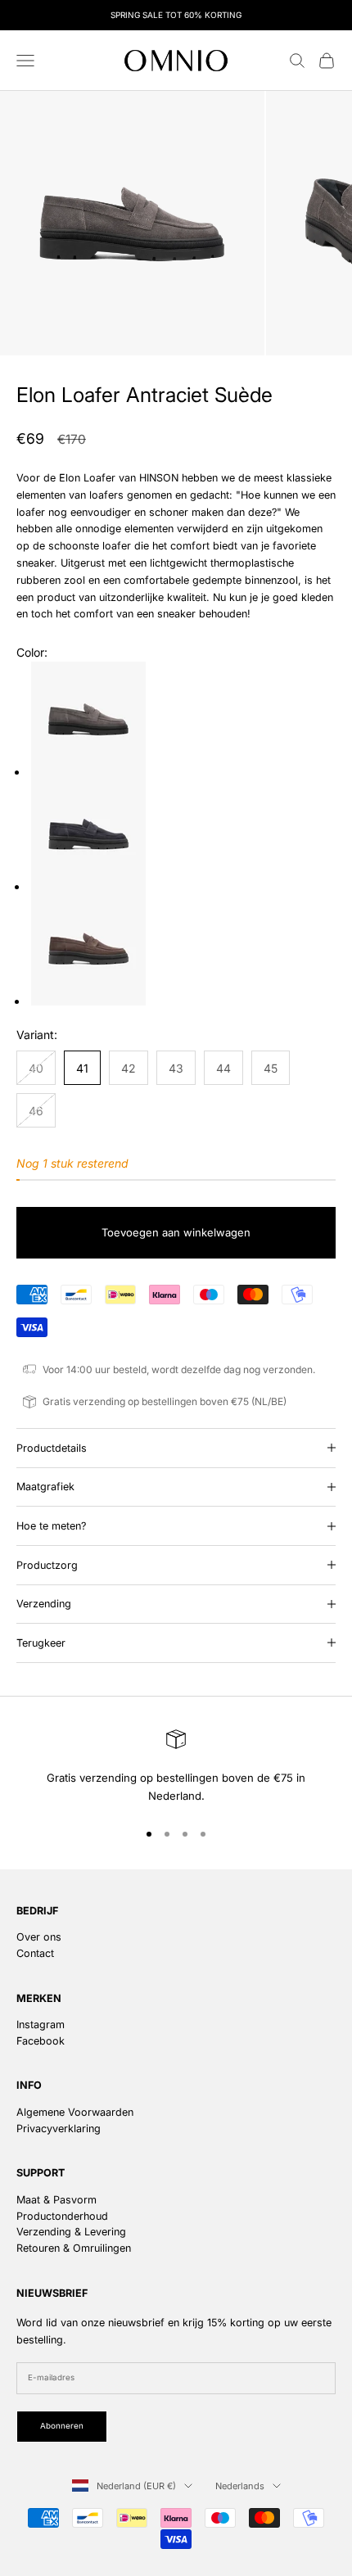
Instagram (41, 2025)
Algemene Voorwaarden (75, 2112)
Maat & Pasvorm (56, 2200)
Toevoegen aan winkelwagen (176, 1232)
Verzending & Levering (71, 2232)
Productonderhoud (62, 2216)
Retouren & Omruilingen (74, 2248)
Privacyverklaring (59, 2129)
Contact (35, 1953)
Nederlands (240, 2486)
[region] (176, 1767)
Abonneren (62, 2426)
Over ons (39, 1937)
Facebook (41, 2041)
